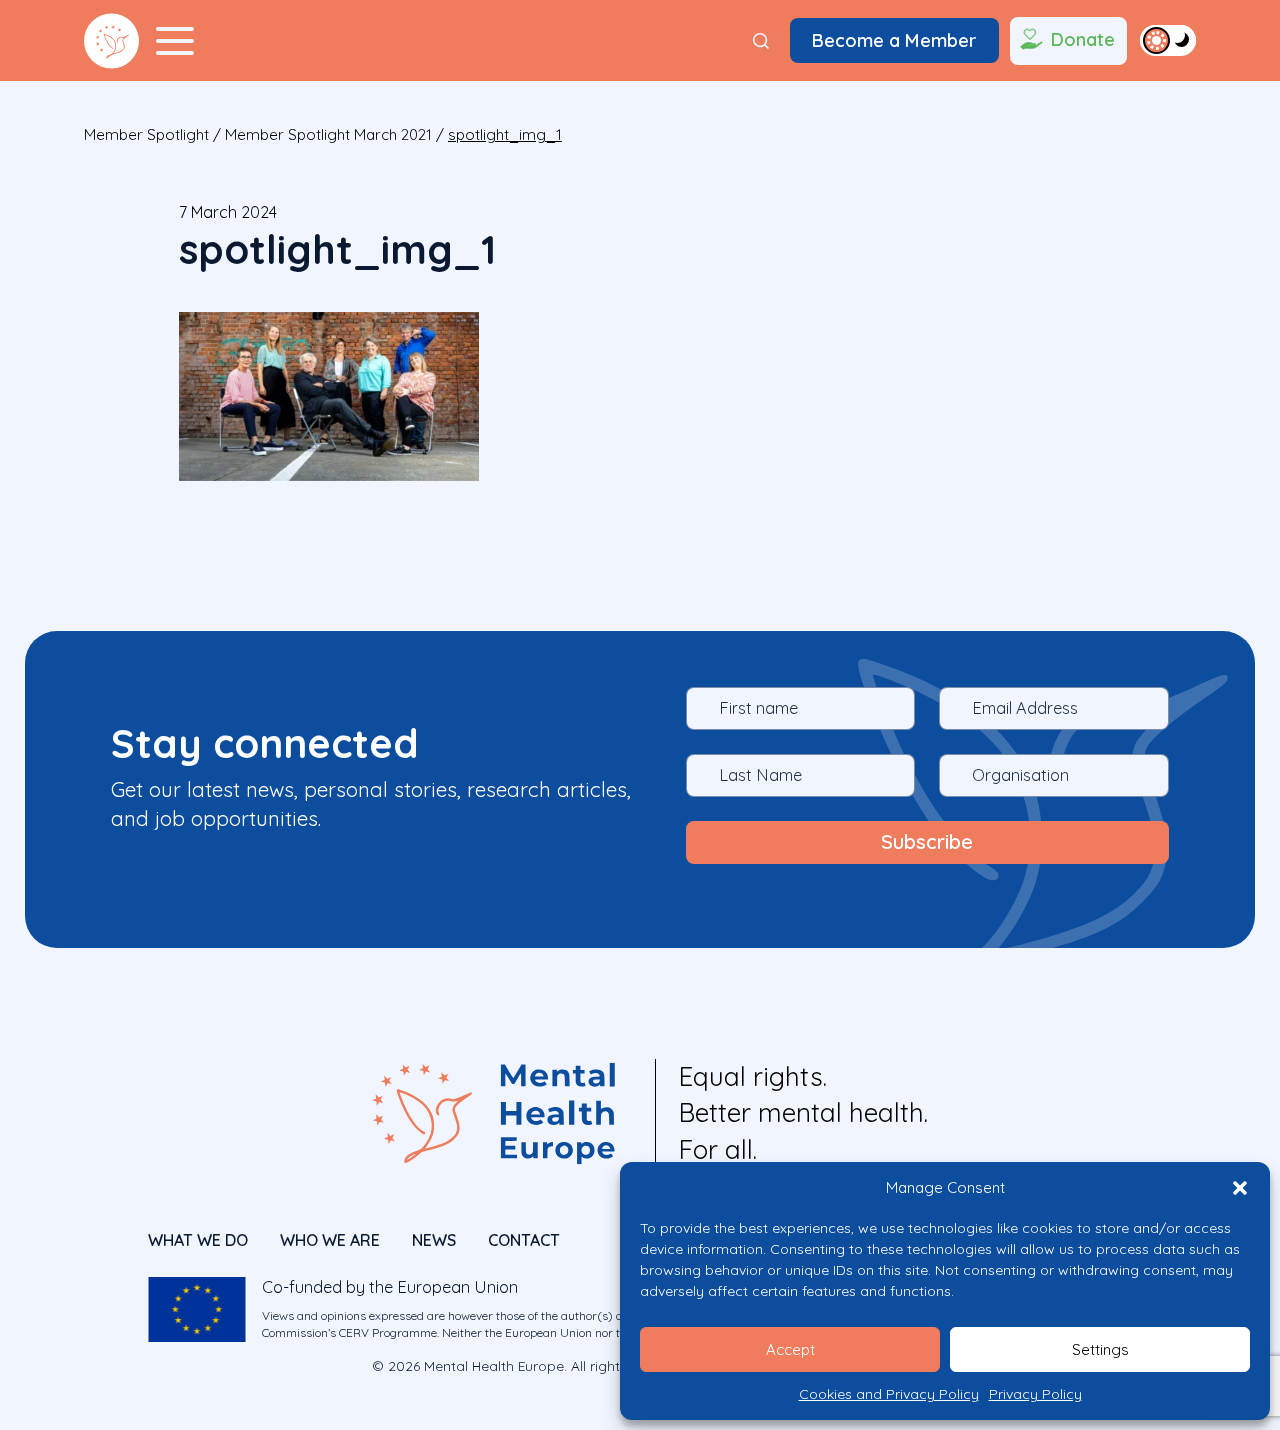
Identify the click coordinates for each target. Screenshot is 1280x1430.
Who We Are (330, 1240)
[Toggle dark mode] (1168, 40)
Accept (790, 1349)
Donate (1083, 39)
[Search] (761, 41)
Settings (1100, 1349)
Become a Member (894, 40)
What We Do (198, 1240)
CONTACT (524, 1240)
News (434, 1240)
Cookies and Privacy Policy (889, 1394)
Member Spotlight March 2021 (328, 134)
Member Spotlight (146, 134)
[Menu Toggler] (175, 41)
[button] (1240, 1188)
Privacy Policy (1035, 1394)
